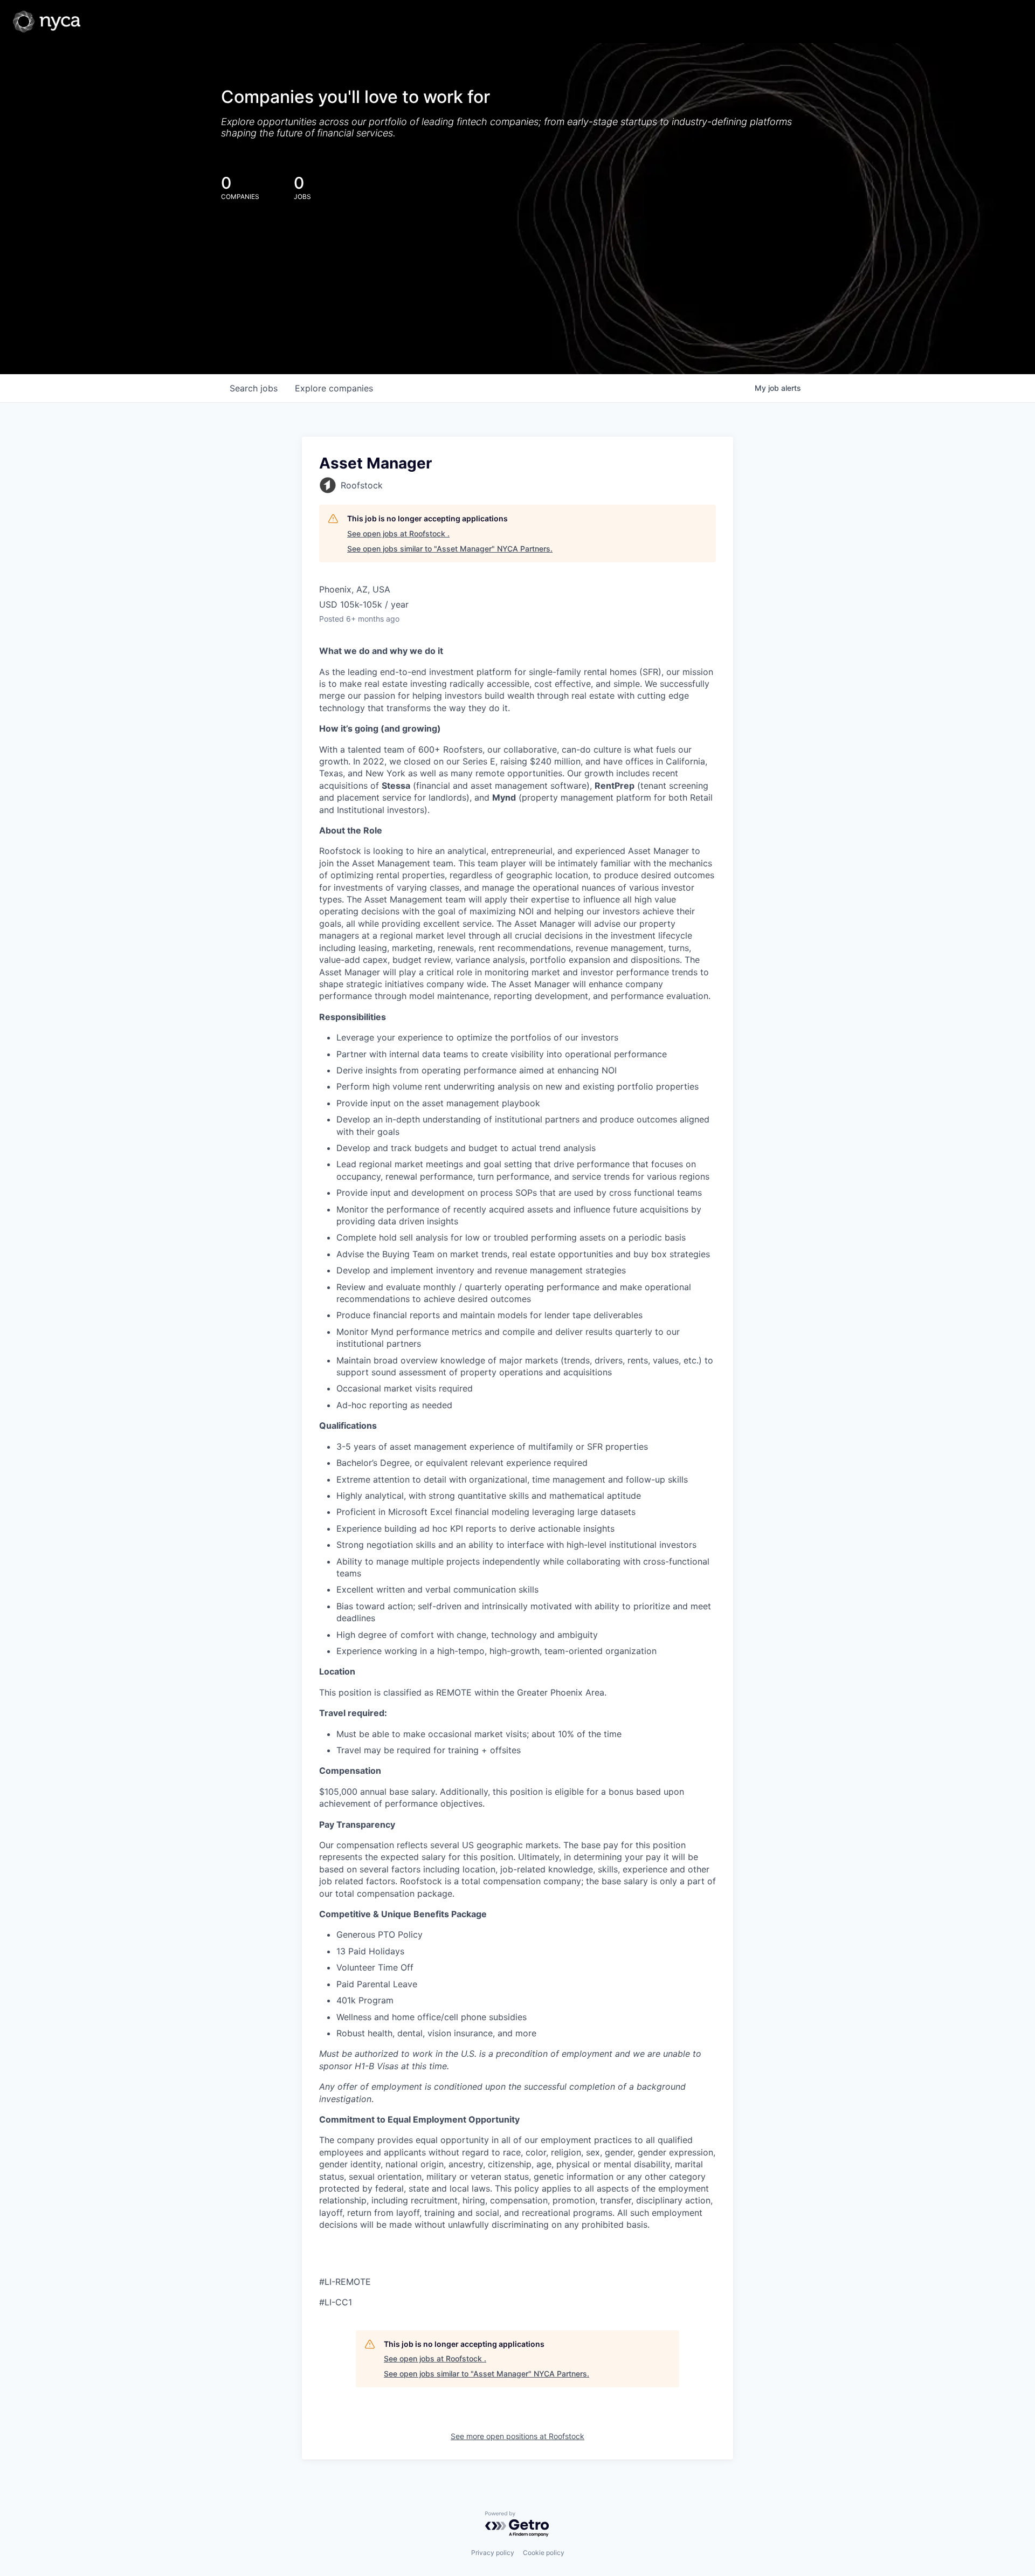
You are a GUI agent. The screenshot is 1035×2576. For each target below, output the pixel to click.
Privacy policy (493, 2553)
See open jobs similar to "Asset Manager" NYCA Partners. (450, 549)
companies (334, 388)
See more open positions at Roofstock (517, 2436)
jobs (254, 388)
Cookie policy (544, 2553)
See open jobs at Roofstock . (398, 533)
